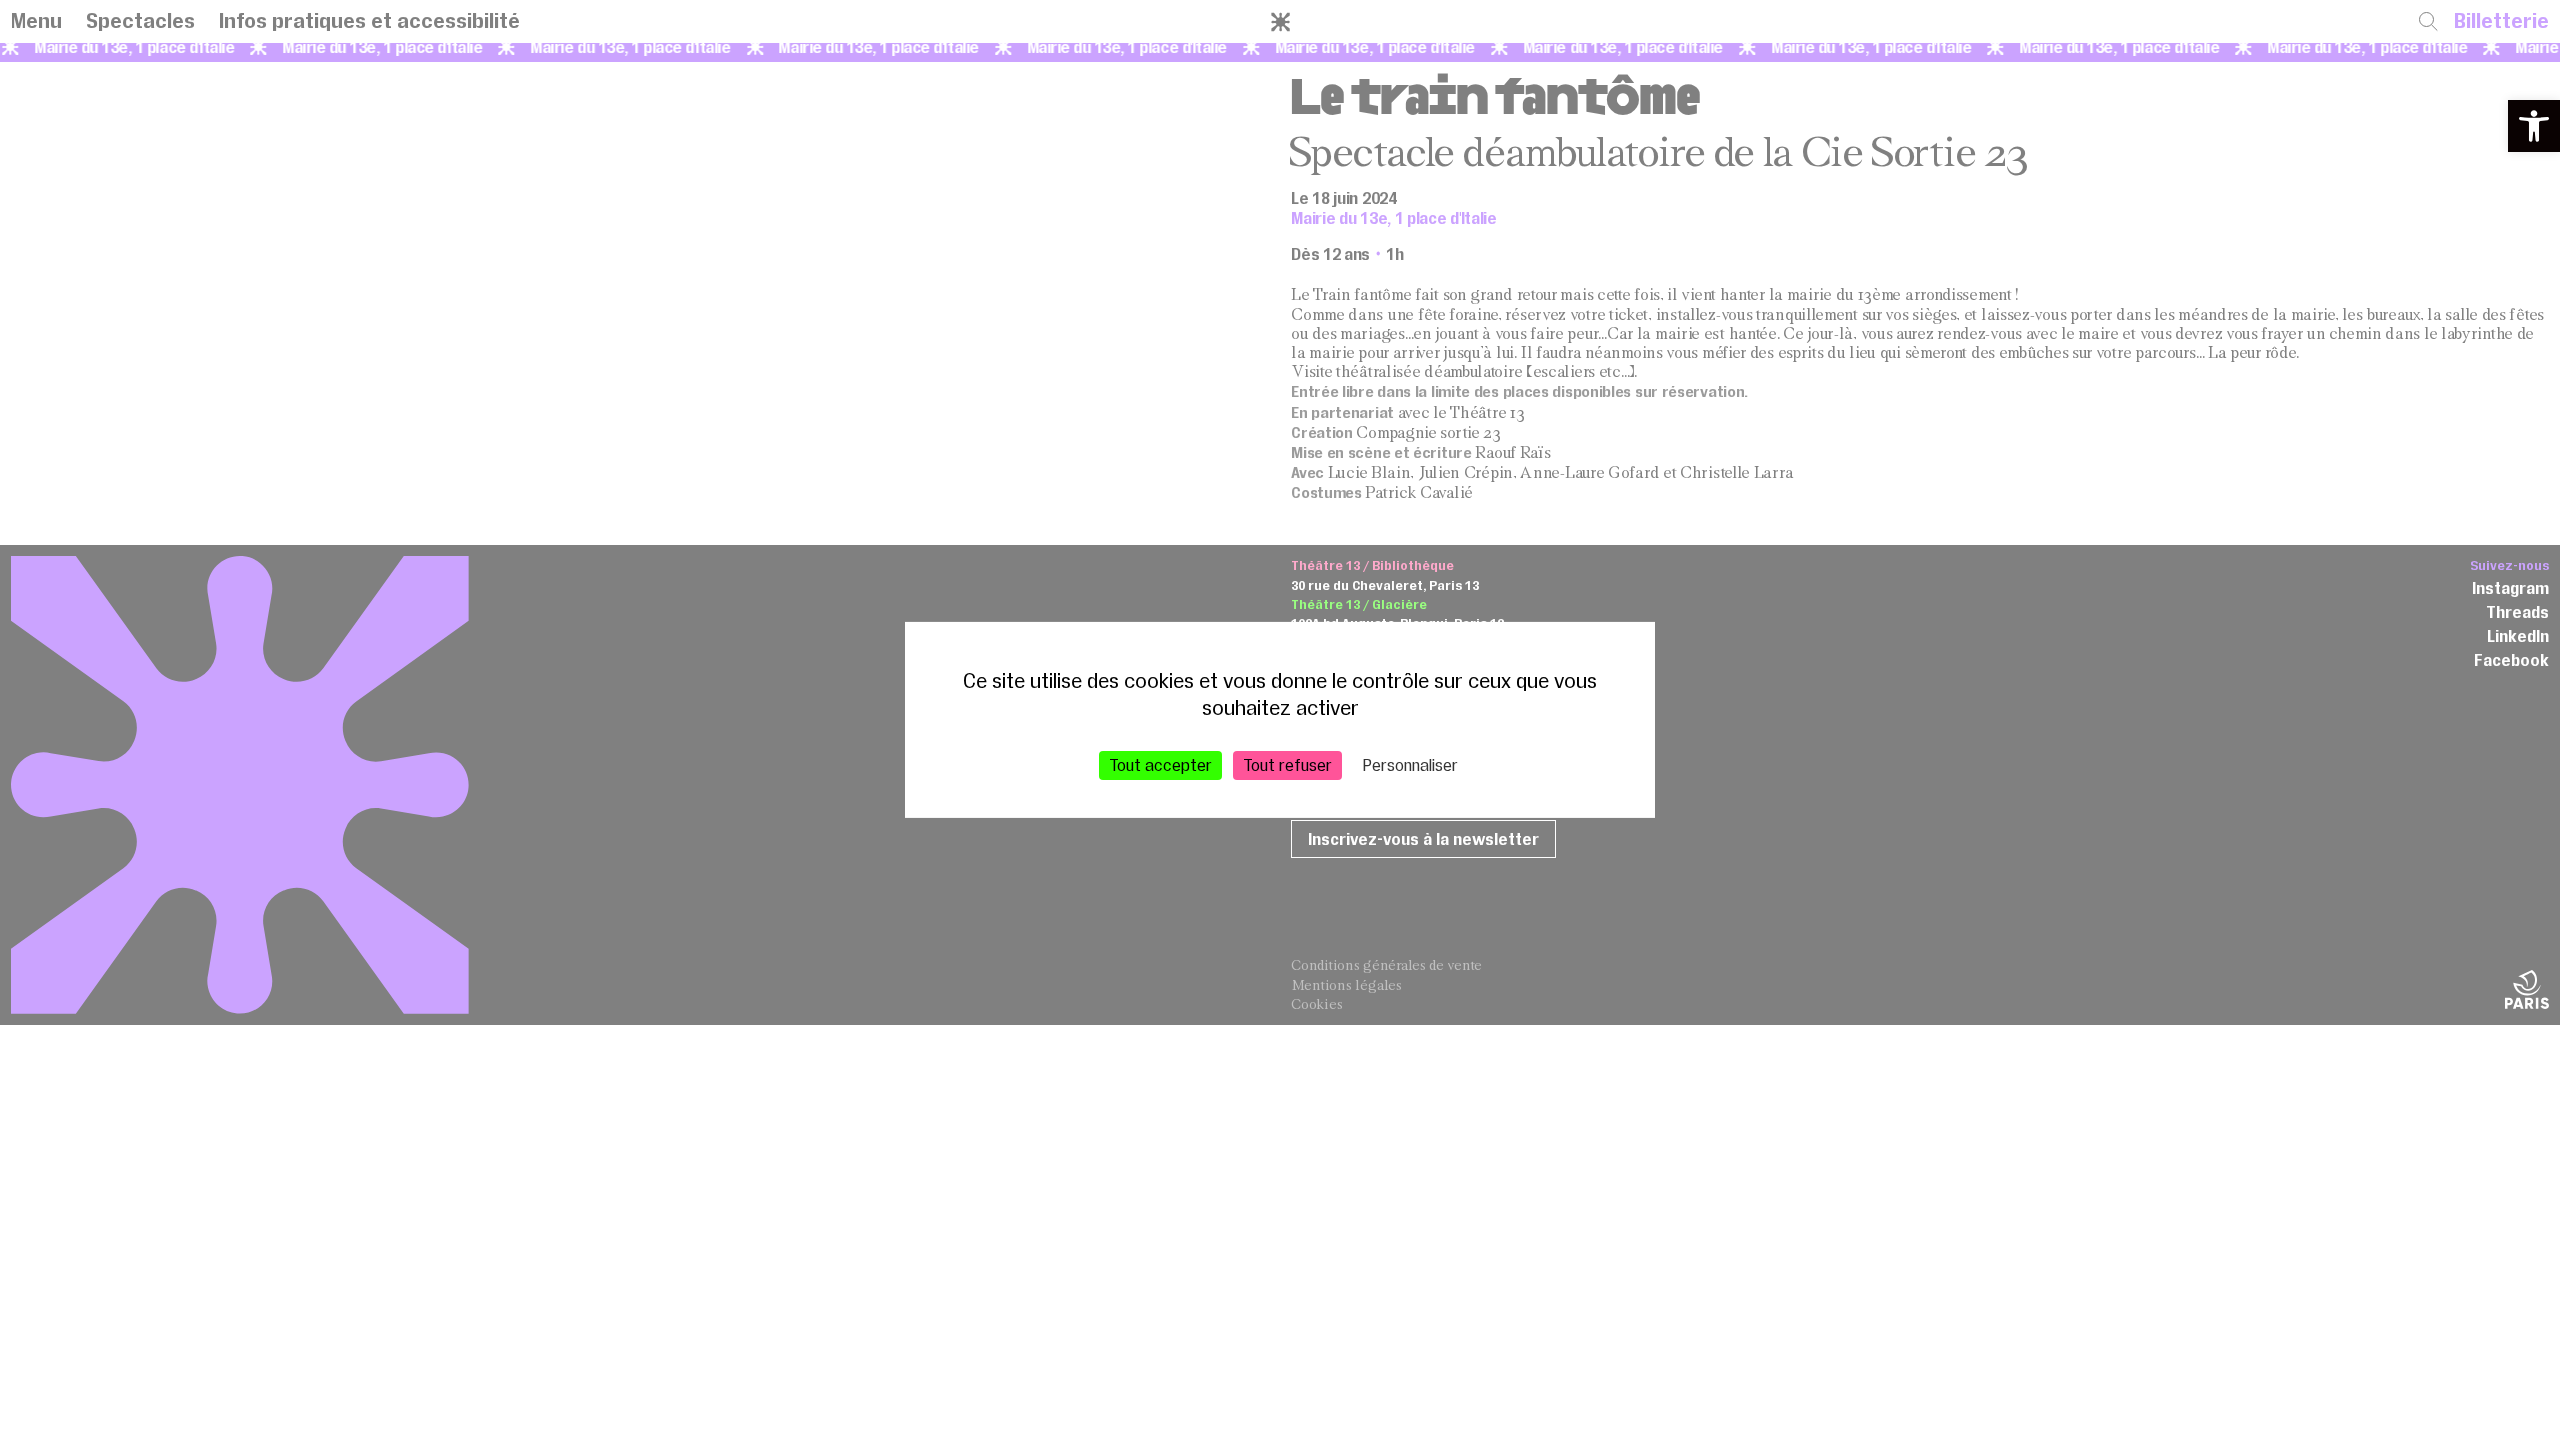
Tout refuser (1287, 765)
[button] (2534, 126)
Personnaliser (1410, 765)
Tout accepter (1160, 765)
